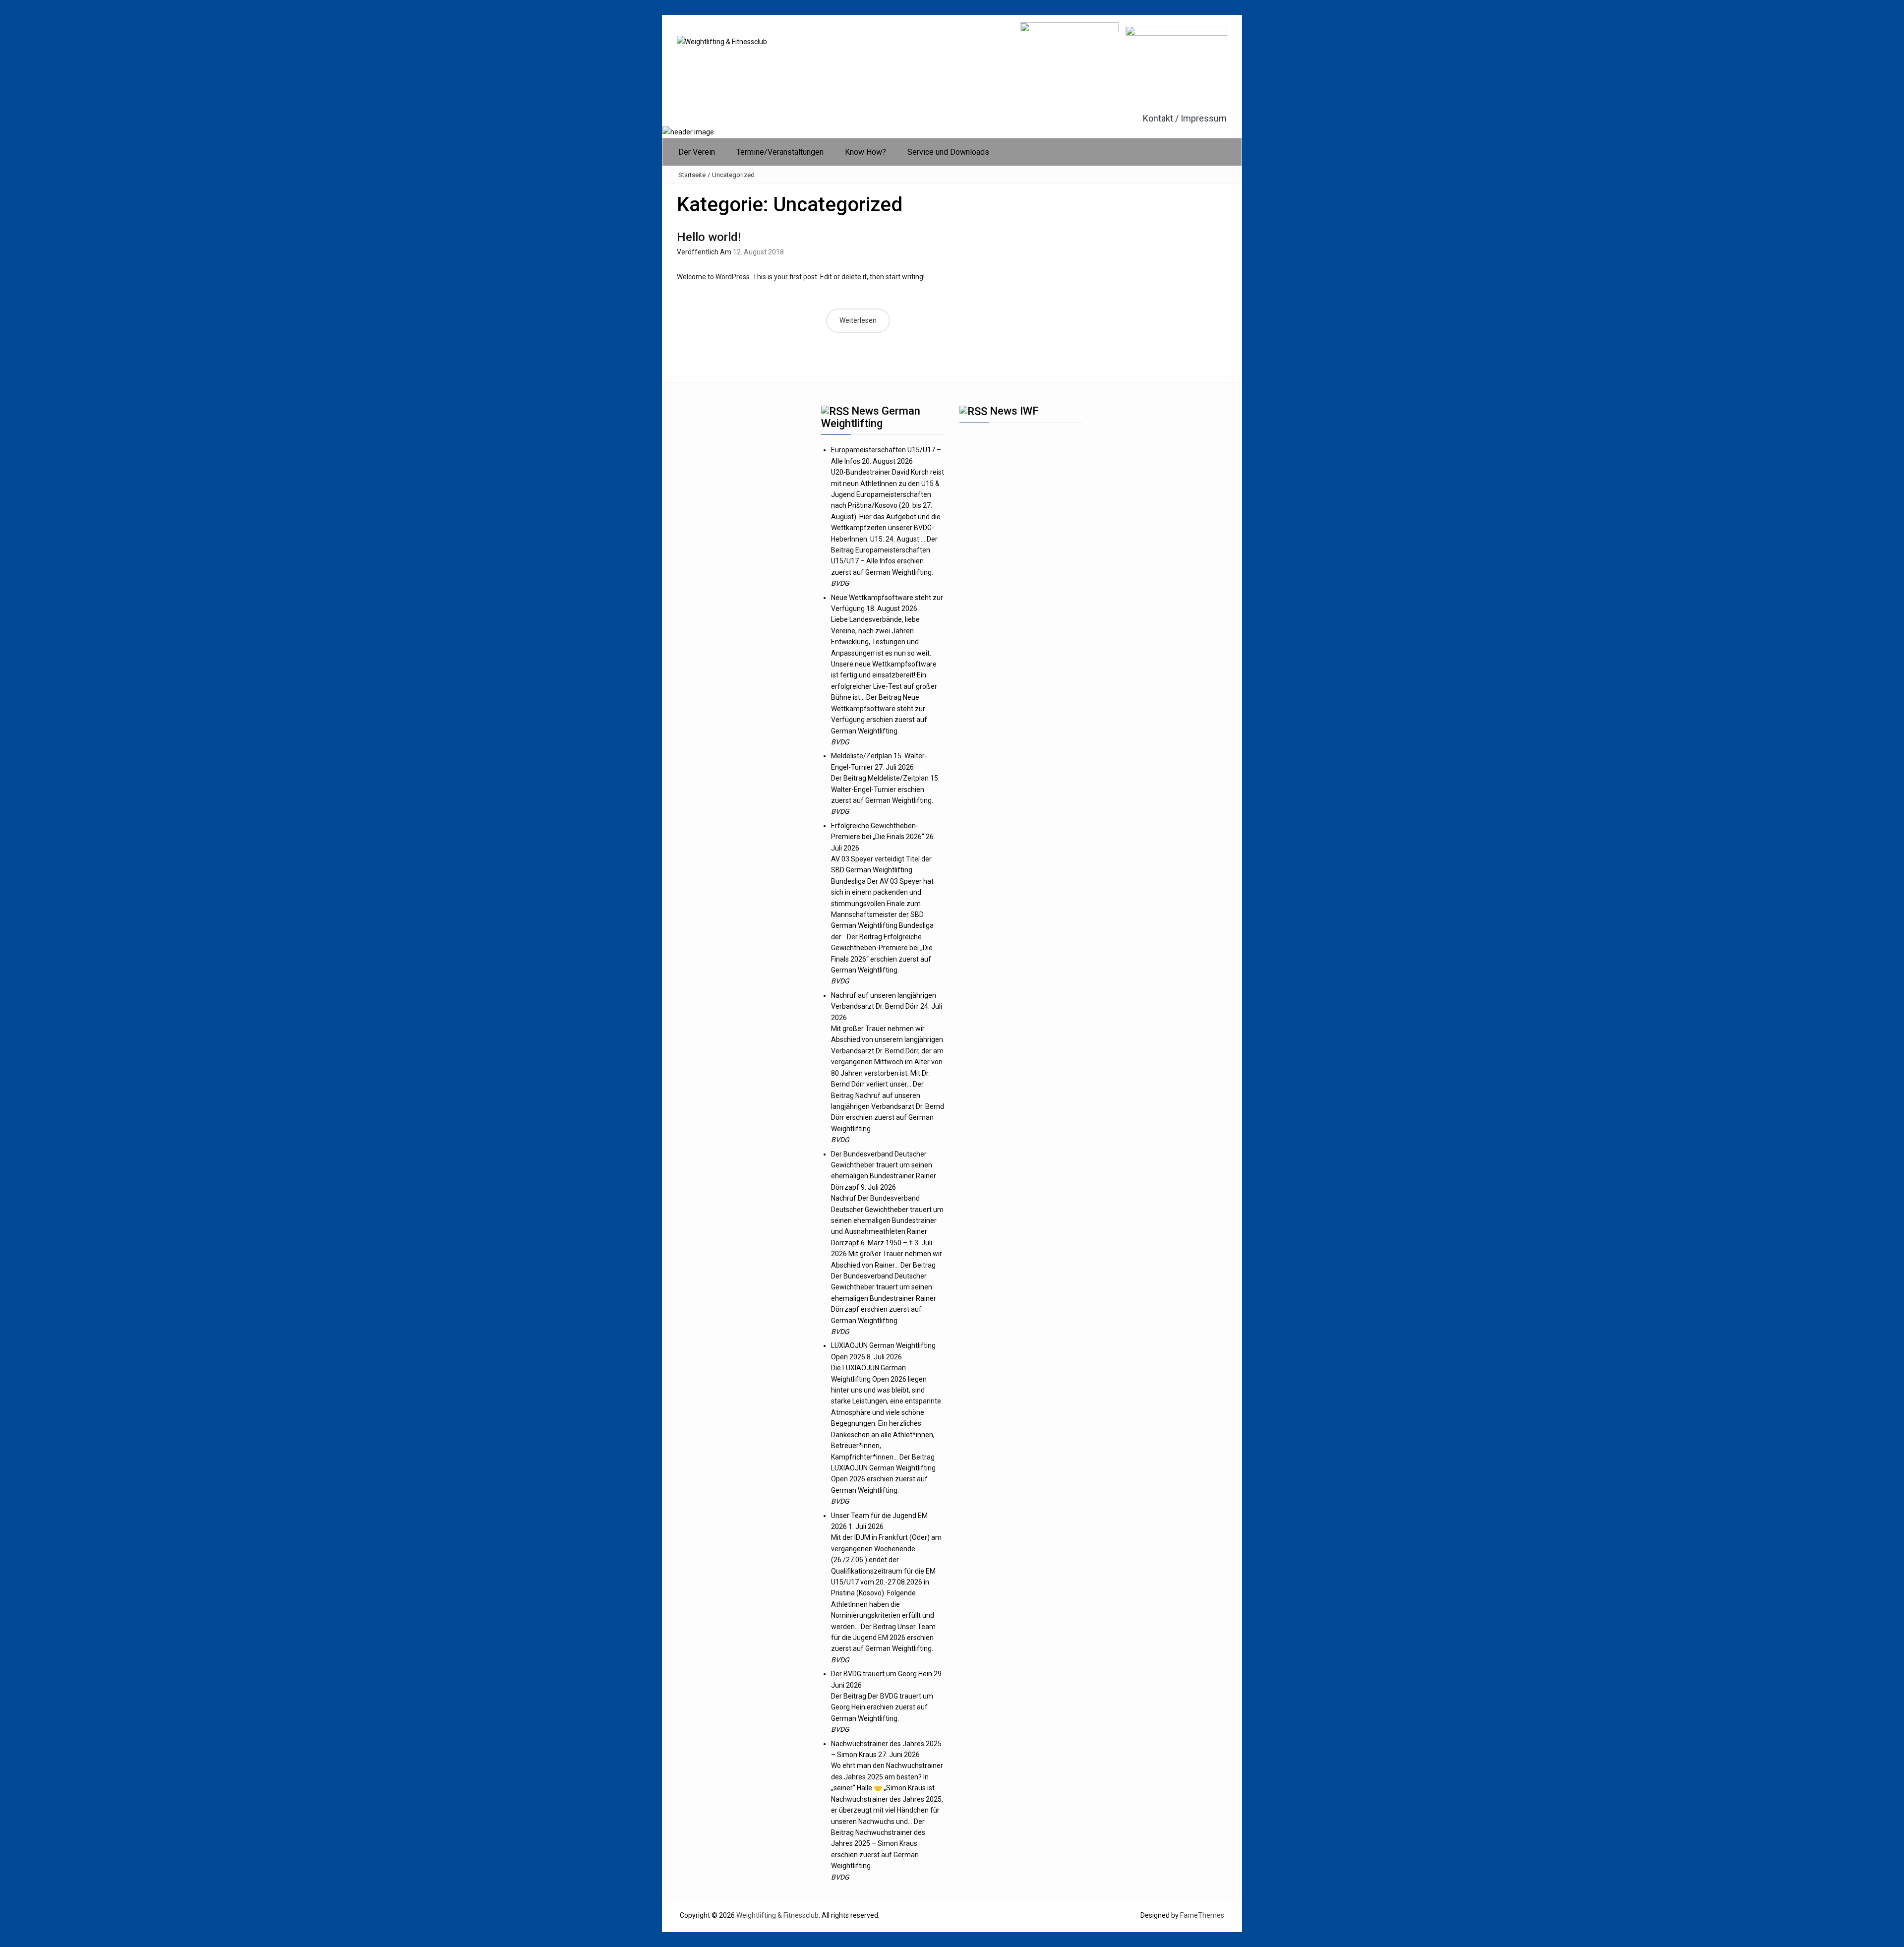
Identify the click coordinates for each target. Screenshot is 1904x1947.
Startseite (692, 175)
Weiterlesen (858, 320)
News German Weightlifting (871, 417)
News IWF (1014, 411)
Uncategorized (733, 175)
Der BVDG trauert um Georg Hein (882, 1674)
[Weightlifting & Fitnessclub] (688, 131)
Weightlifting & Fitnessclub (777, 1915)
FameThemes (1202, 1915)
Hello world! (709, 237)
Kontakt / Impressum (1185, 119)
